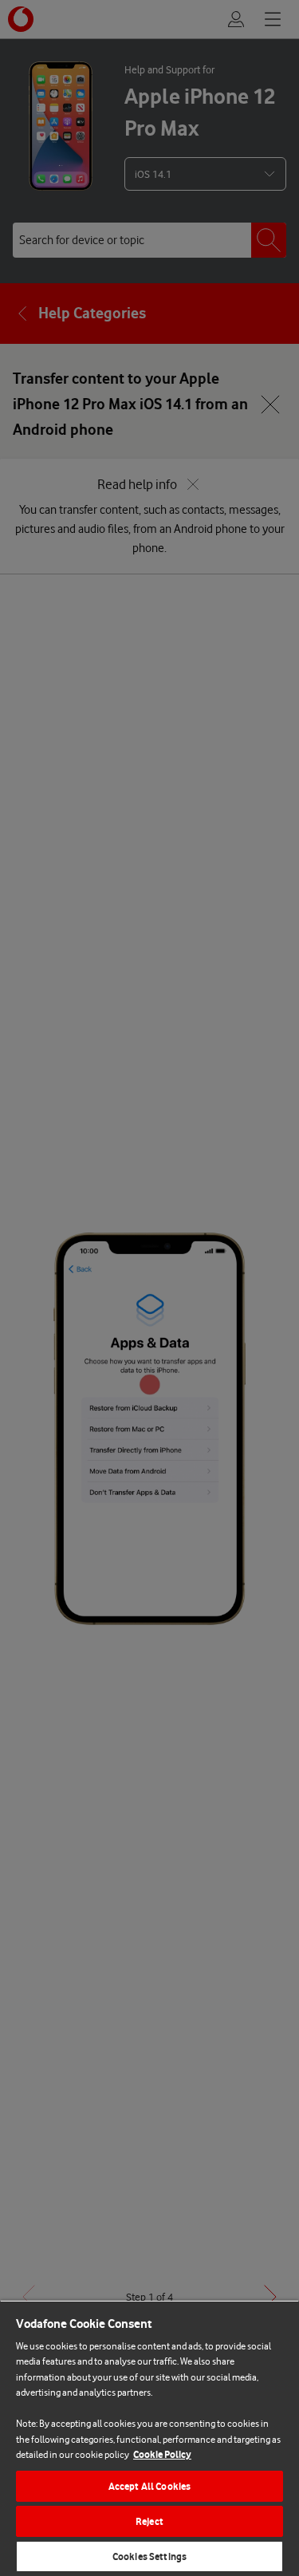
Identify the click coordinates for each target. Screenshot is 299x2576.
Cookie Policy (162, 2454)
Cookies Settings (149, 2556)
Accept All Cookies (149, 2486)
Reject (149, 2521)
